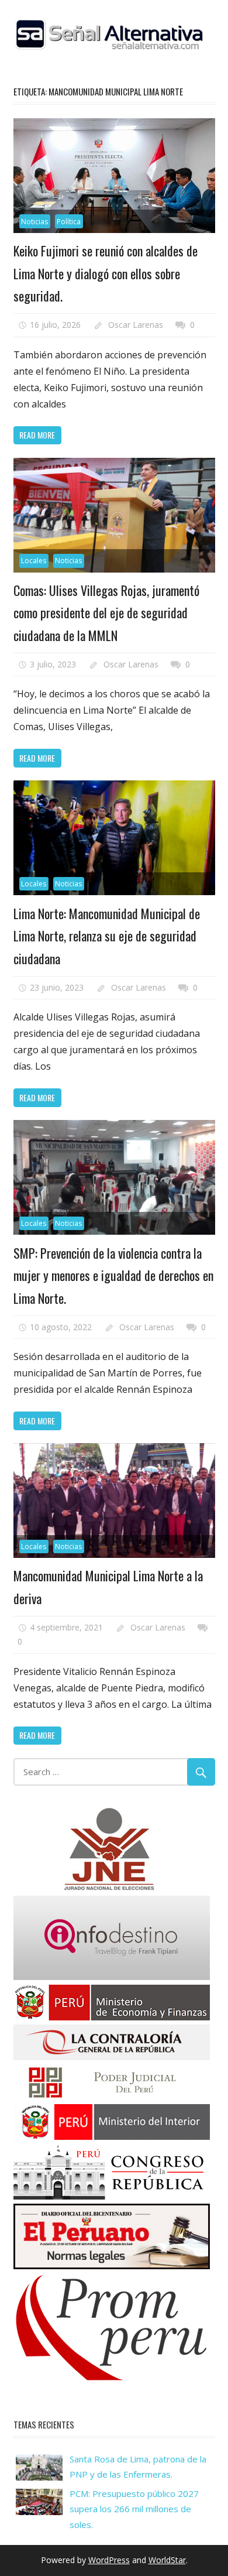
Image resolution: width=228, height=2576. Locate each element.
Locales (34, 561)
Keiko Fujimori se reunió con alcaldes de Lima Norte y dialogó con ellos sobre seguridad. (106, 273)
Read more (37, 435)
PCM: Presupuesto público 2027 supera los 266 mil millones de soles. (134, 2509)
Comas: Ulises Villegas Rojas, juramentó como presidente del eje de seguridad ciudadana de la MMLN (106, 613)
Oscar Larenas (136, 325)
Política (69, 222)
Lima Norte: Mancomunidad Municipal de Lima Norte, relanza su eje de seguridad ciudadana (107, 936)
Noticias (34, 222)
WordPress (109, 2560)
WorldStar (167, 2560)
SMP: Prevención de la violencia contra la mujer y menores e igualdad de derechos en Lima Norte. (113, 1275)
